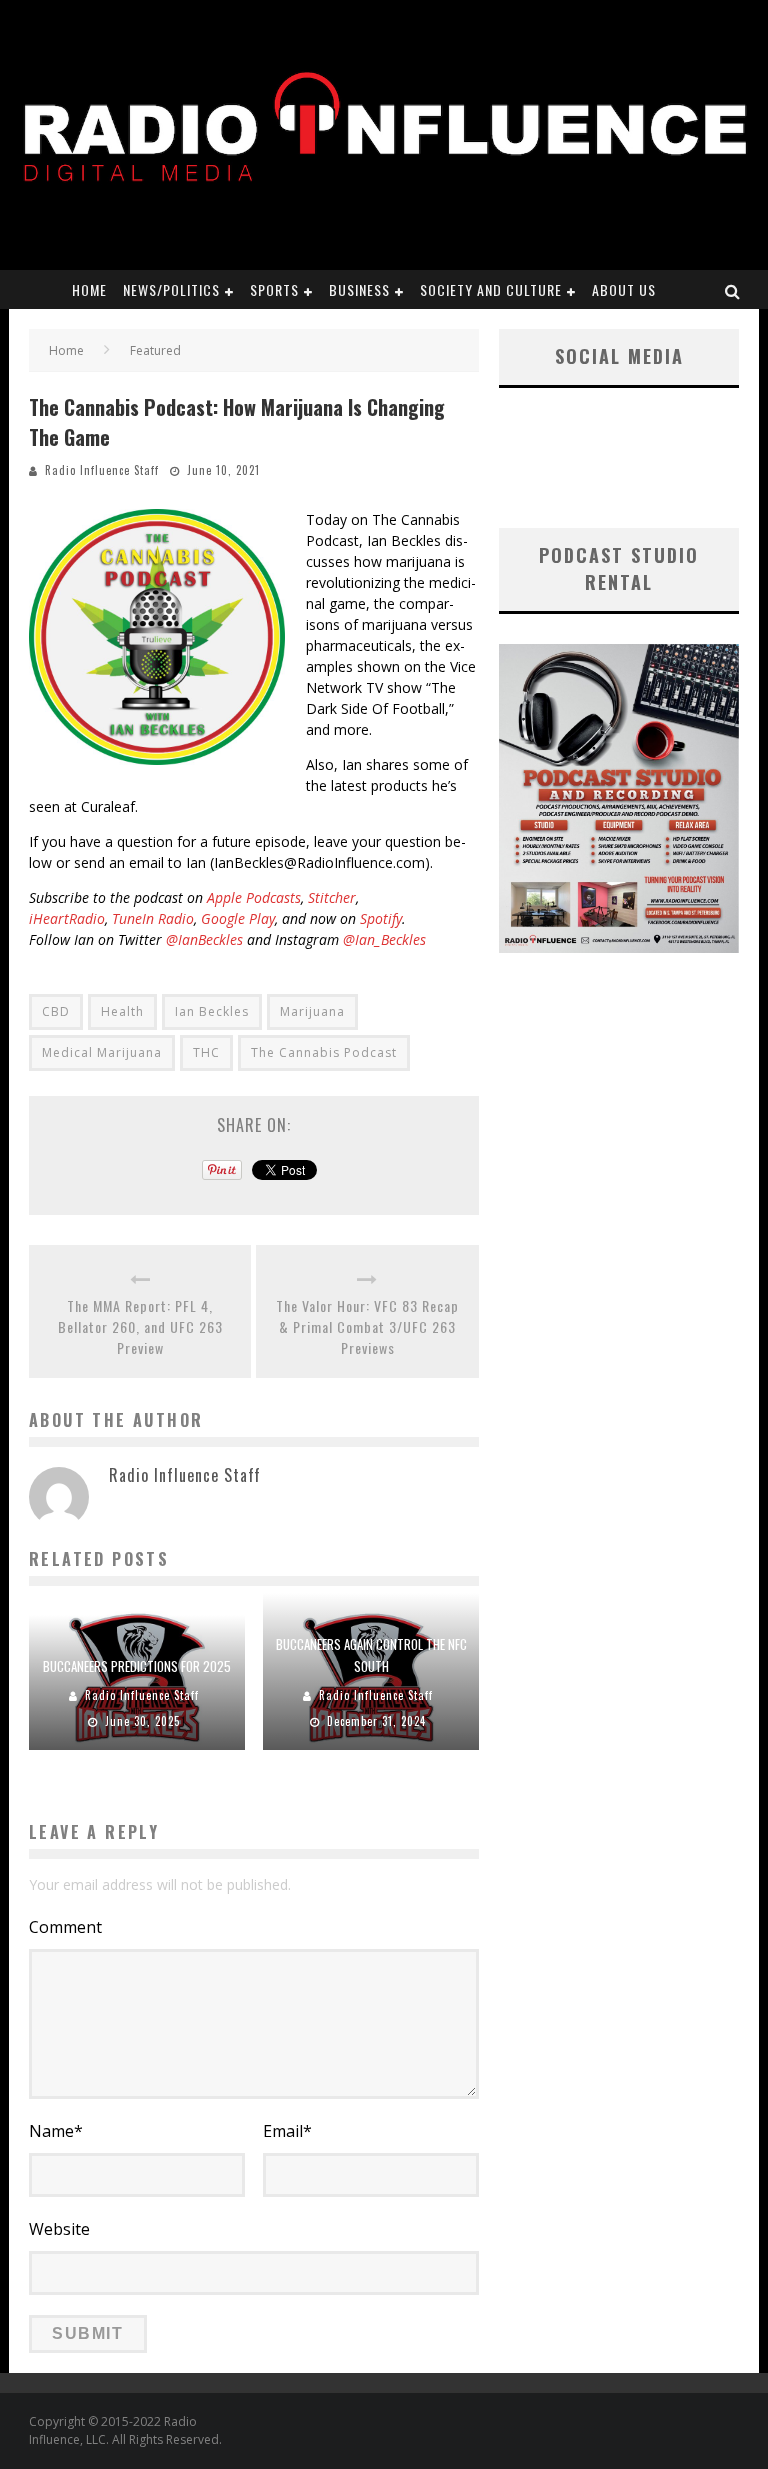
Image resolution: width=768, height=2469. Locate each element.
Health (122, 1011)
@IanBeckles (204, 939)
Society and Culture (491, 289)
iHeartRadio (67, 918)
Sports (274, 289)
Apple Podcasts (254, 897)
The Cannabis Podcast (324, 1052)
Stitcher (332, 897)
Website (59, 2229)
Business (359, 289)
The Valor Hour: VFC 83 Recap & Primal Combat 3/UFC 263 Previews (367, 1326)
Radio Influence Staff (102, 470)
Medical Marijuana (102, 1052)
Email (287, 2131)
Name (56, 2131)
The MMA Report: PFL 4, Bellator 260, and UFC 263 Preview (140, 1326)
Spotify (381, 918)
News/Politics (171, 289)
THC (206, 1052)
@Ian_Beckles (384, 939)
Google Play (238, 918)
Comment (65, 1927)
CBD (56, 1011)
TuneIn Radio (153, 918)
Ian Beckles (212, 1011)
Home (89, 289)
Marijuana (312, 1011)
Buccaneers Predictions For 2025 (137, 1666)
